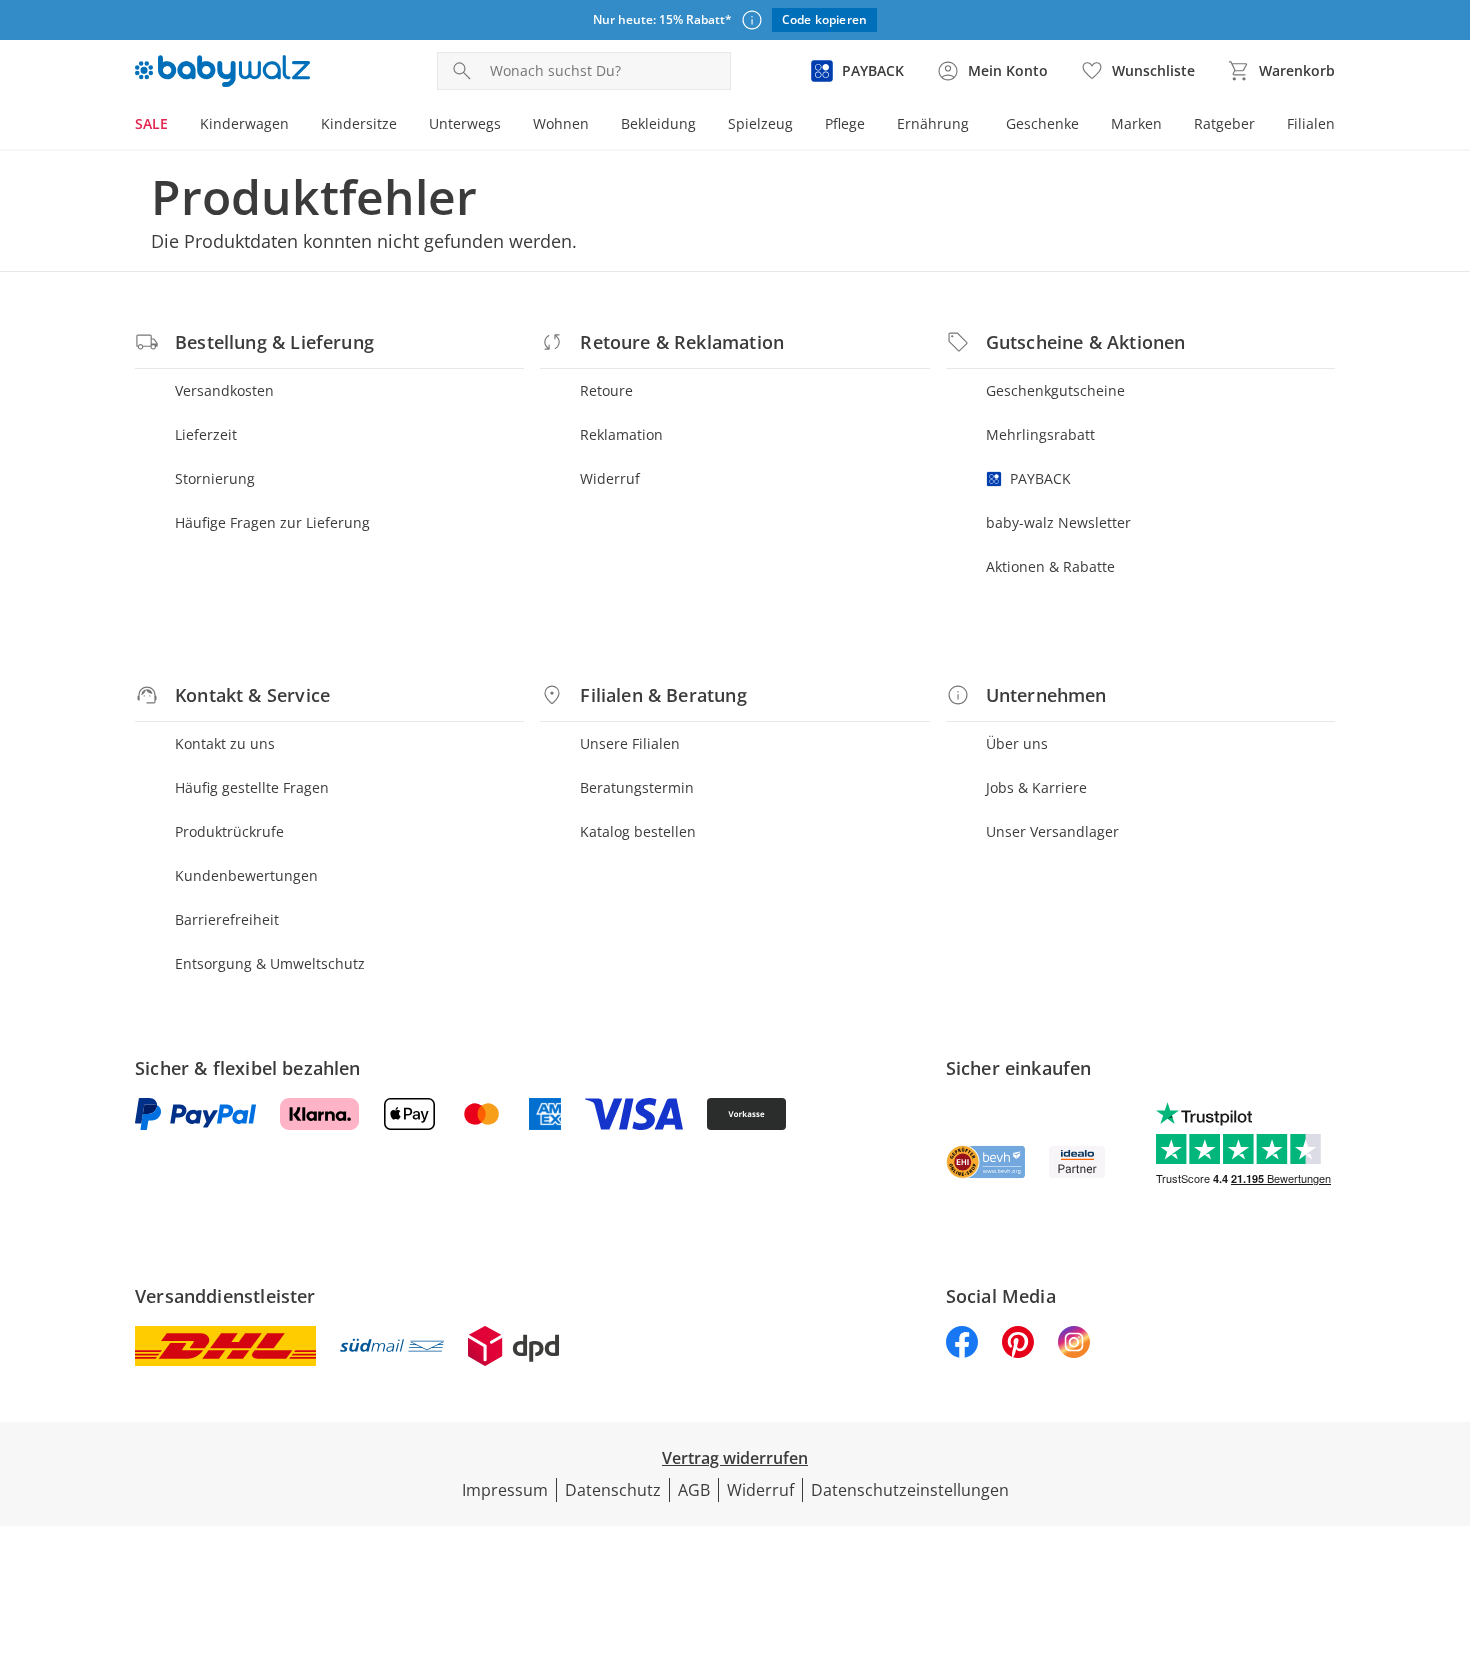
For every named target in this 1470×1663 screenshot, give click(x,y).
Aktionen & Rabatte (1050, 566)
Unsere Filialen (630, 743)
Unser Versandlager (1052, 831)
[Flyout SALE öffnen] (176, 126)
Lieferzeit (206, 434)
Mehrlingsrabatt (1040, 434)
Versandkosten (224, 390)
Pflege (845, 123)
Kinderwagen (244, 123)
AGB (694, 1490)
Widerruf (610, 478)
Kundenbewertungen (246, 875)
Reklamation (621, 434)
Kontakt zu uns (225, 743)
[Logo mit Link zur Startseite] (222, 71)
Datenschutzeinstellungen (910, 1490)
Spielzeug (760, 123)
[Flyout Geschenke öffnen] (1087, 126)
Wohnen (561, 123)
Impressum (505, 1490)
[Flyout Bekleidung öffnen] (704, 126)
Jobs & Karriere (1036, 787)
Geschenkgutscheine (1055, 390)
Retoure (606, 390)
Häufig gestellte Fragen (252, 787)
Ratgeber (1224, 123)
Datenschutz (613, 1490)
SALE (151, 123)
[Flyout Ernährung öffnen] (977, 126)
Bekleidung (658, 123)
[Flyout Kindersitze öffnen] (405, 126)
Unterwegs (465, 123)
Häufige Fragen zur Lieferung (272, 522)
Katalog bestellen (638, 831)
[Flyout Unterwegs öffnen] (509, 126)
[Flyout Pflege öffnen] (873, 126)
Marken (1136, 123)
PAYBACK (1040, 478)
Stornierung (215, 478)
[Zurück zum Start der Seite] (1446, 1519)
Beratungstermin (637, 787)
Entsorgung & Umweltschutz (270, 963)
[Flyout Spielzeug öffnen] (801, 126)
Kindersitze (359, 123)
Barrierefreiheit (227, 919)
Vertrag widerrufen (735, 1458)
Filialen (1311, 123)
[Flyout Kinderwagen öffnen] (297, 126)
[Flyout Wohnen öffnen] (597, 126)
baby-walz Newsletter (1058, 522)
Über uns (1017, 743)
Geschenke (1042, 123)
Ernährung (933, 123)
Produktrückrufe (229, 831)
